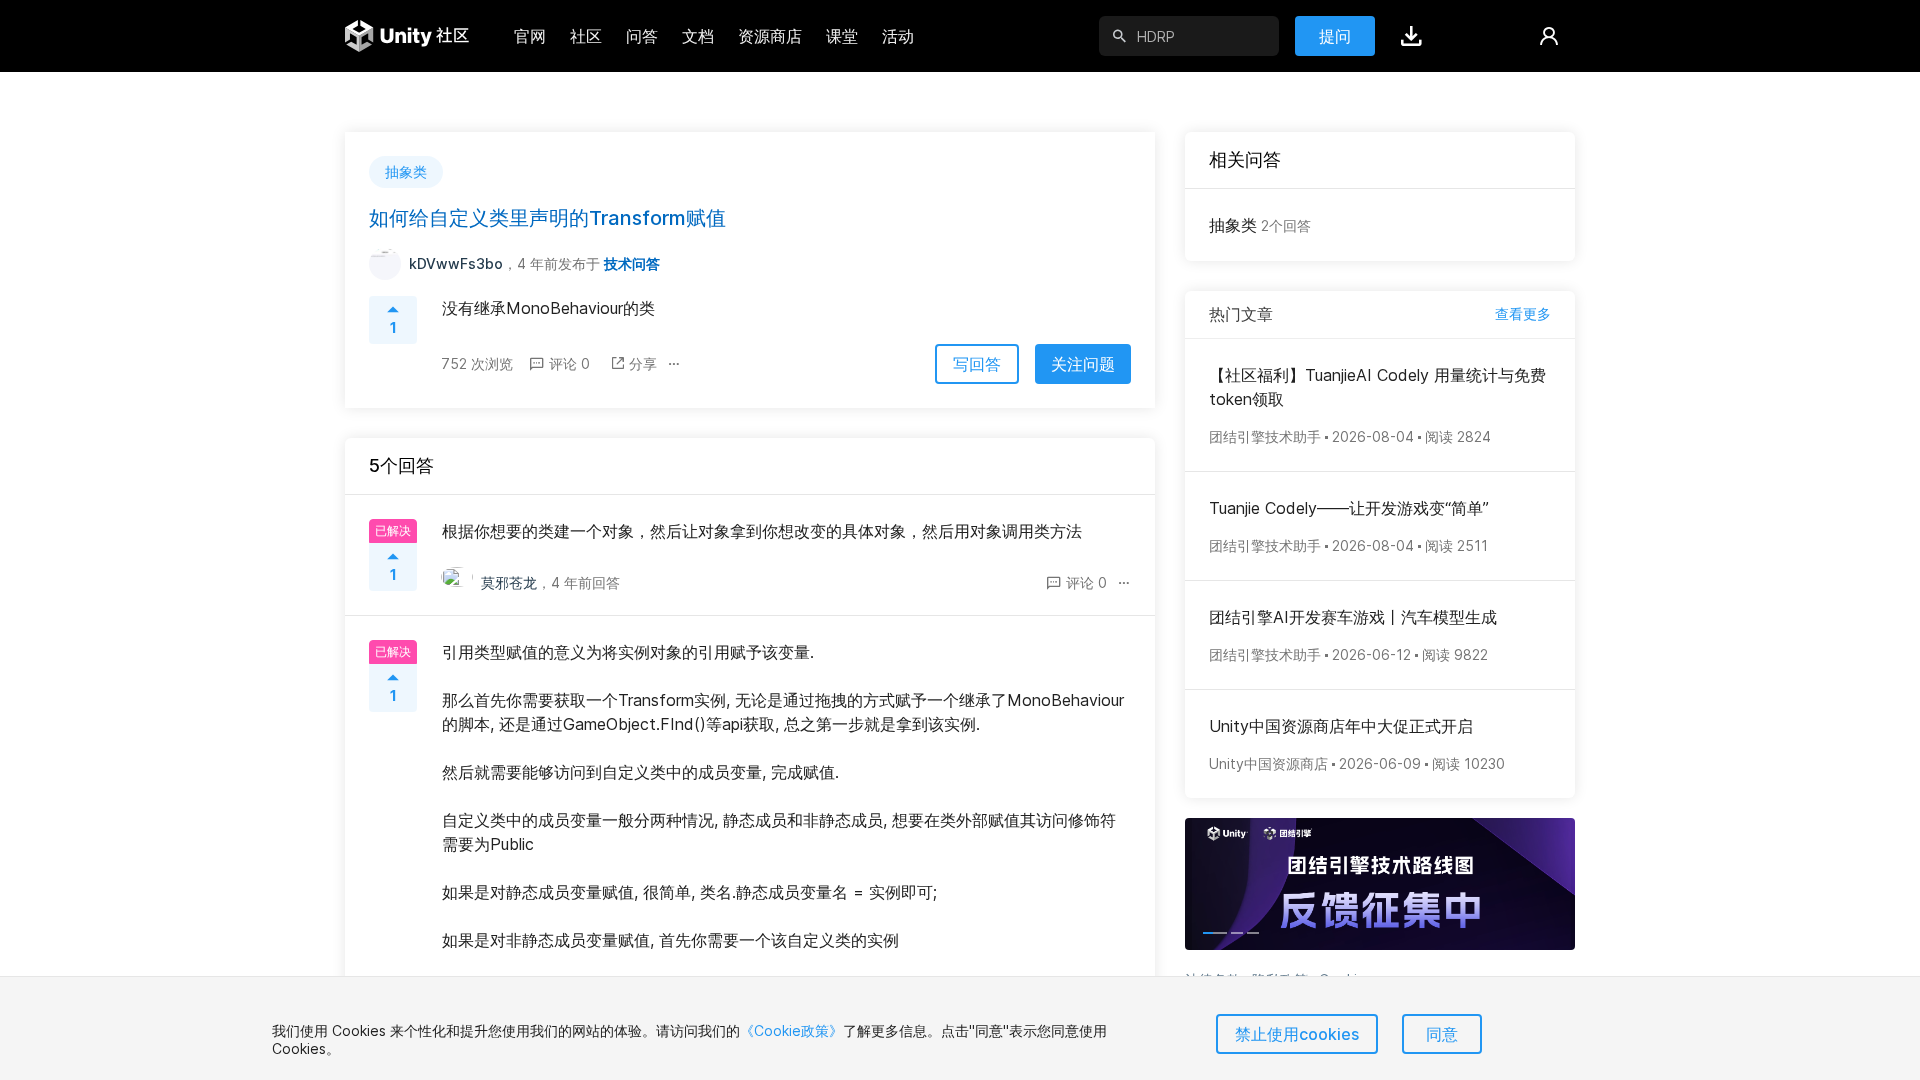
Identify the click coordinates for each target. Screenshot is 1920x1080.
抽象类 (1260, 225)
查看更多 (1523, 313)
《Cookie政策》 (791, 1030)
